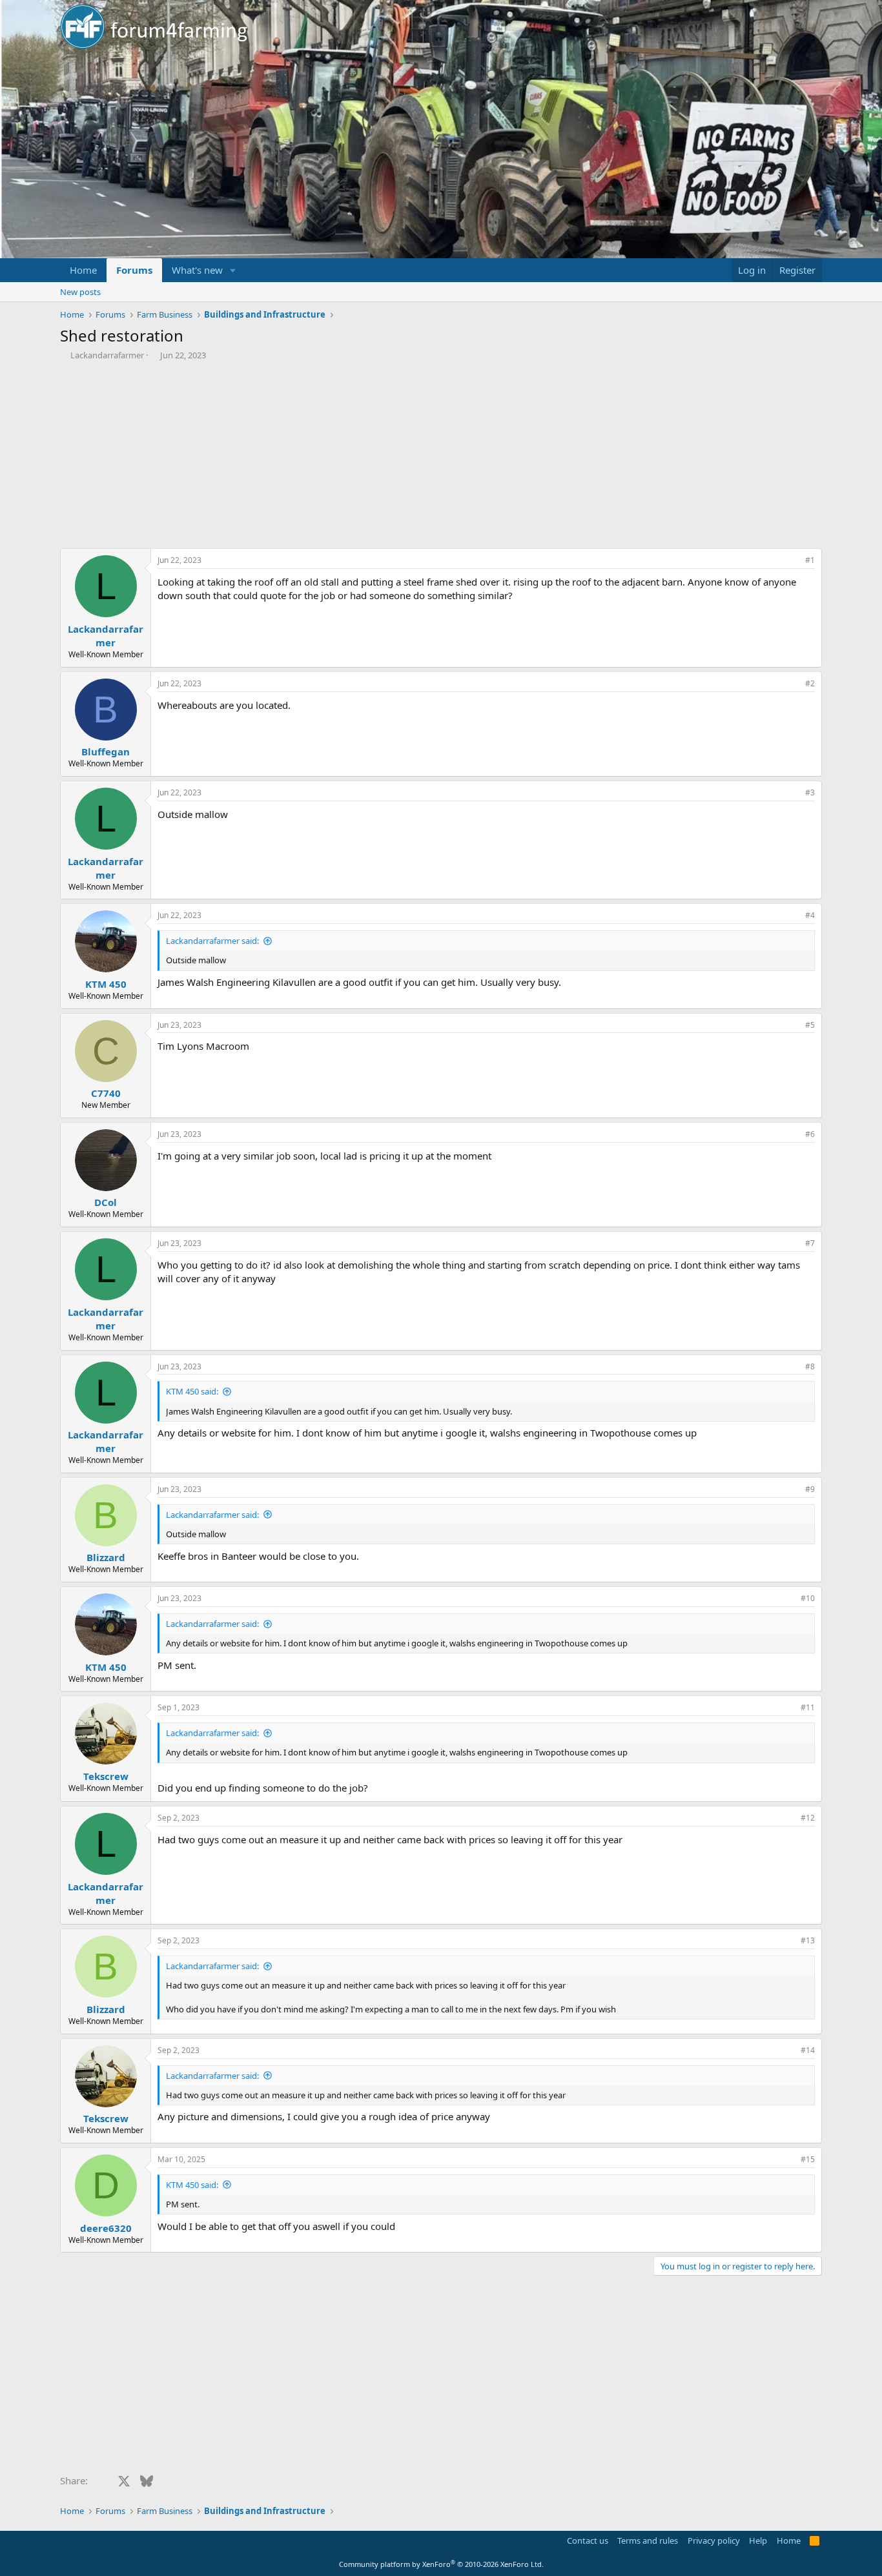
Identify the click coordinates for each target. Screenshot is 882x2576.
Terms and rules (648, 2540)
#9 (810, 1489)
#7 (810, 1243)
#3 (810, 792)
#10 (808, 1598)
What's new (197, 270)
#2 (810, 683)
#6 (810, 1134)
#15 (808, 2159)
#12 (808, 1818)
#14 (808, 2050)
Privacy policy (714, 2540)
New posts (80, 292)
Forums (134, 270)
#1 (810, 560)
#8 (810, 1366)
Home (83, 270)
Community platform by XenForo (441, 2564)
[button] (233, 270)
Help (758, 2540)
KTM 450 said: (192, 1391)
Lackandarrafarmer (107, 355)
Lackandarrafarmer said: (212, 941)
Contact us (588, 2540)
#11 (808, 1707)
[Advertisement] (441, 458)
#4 (810, 915)
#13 (808, 1940)
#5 (810, 1025)
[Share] (792, 561)
